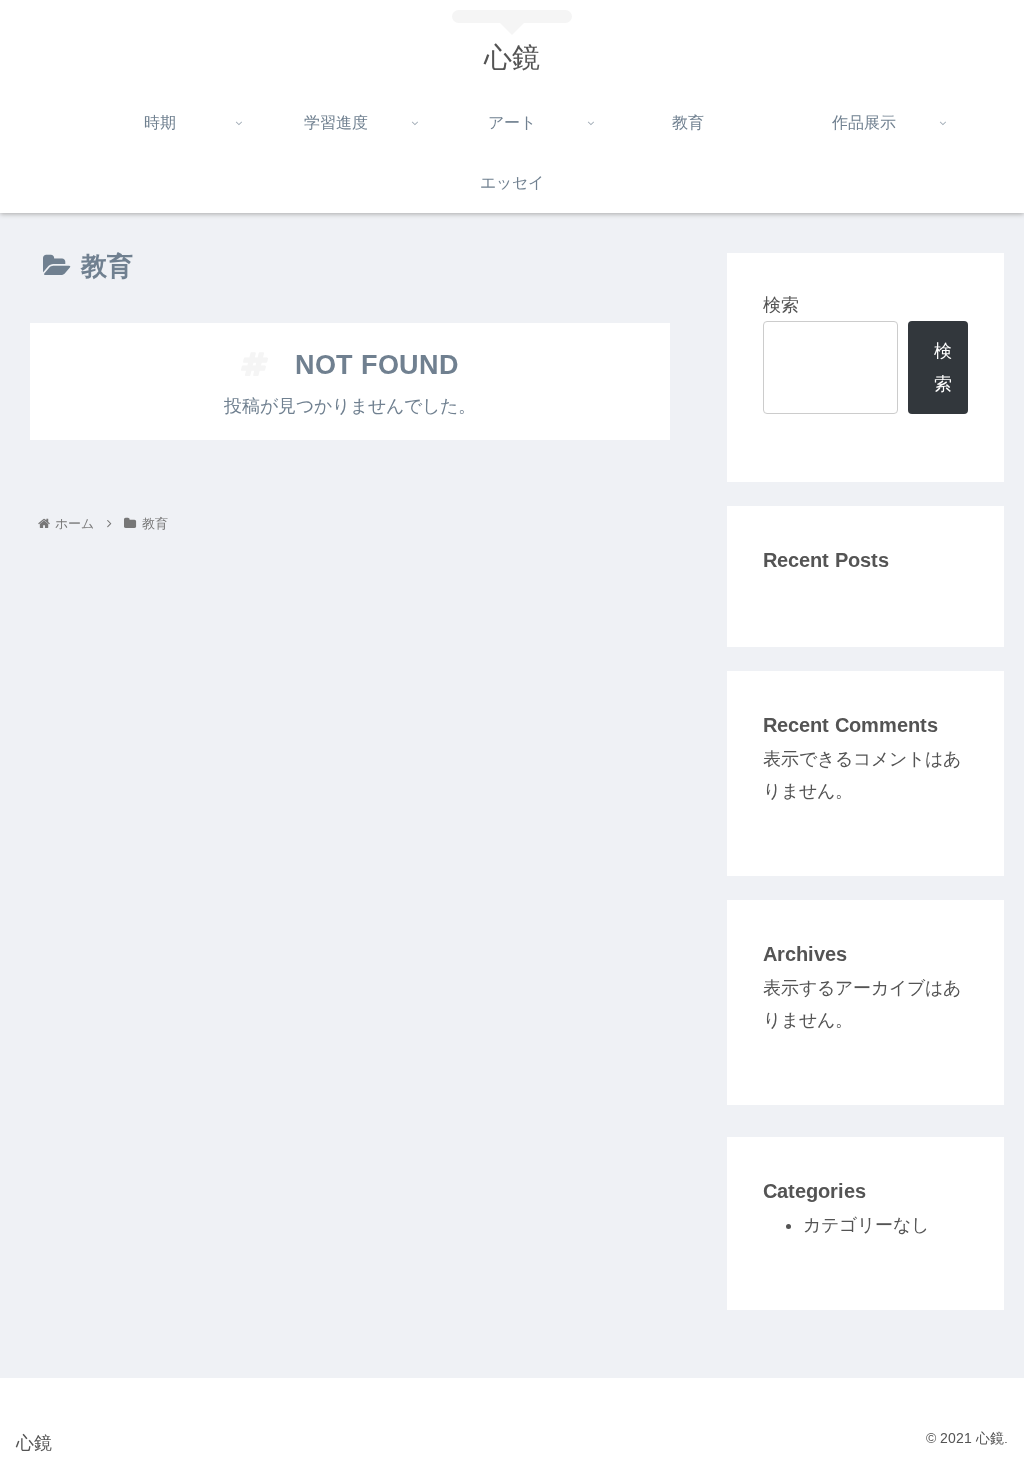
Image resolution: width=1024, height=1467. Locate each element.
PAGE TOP (982, 1407)
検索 (781, 305)
